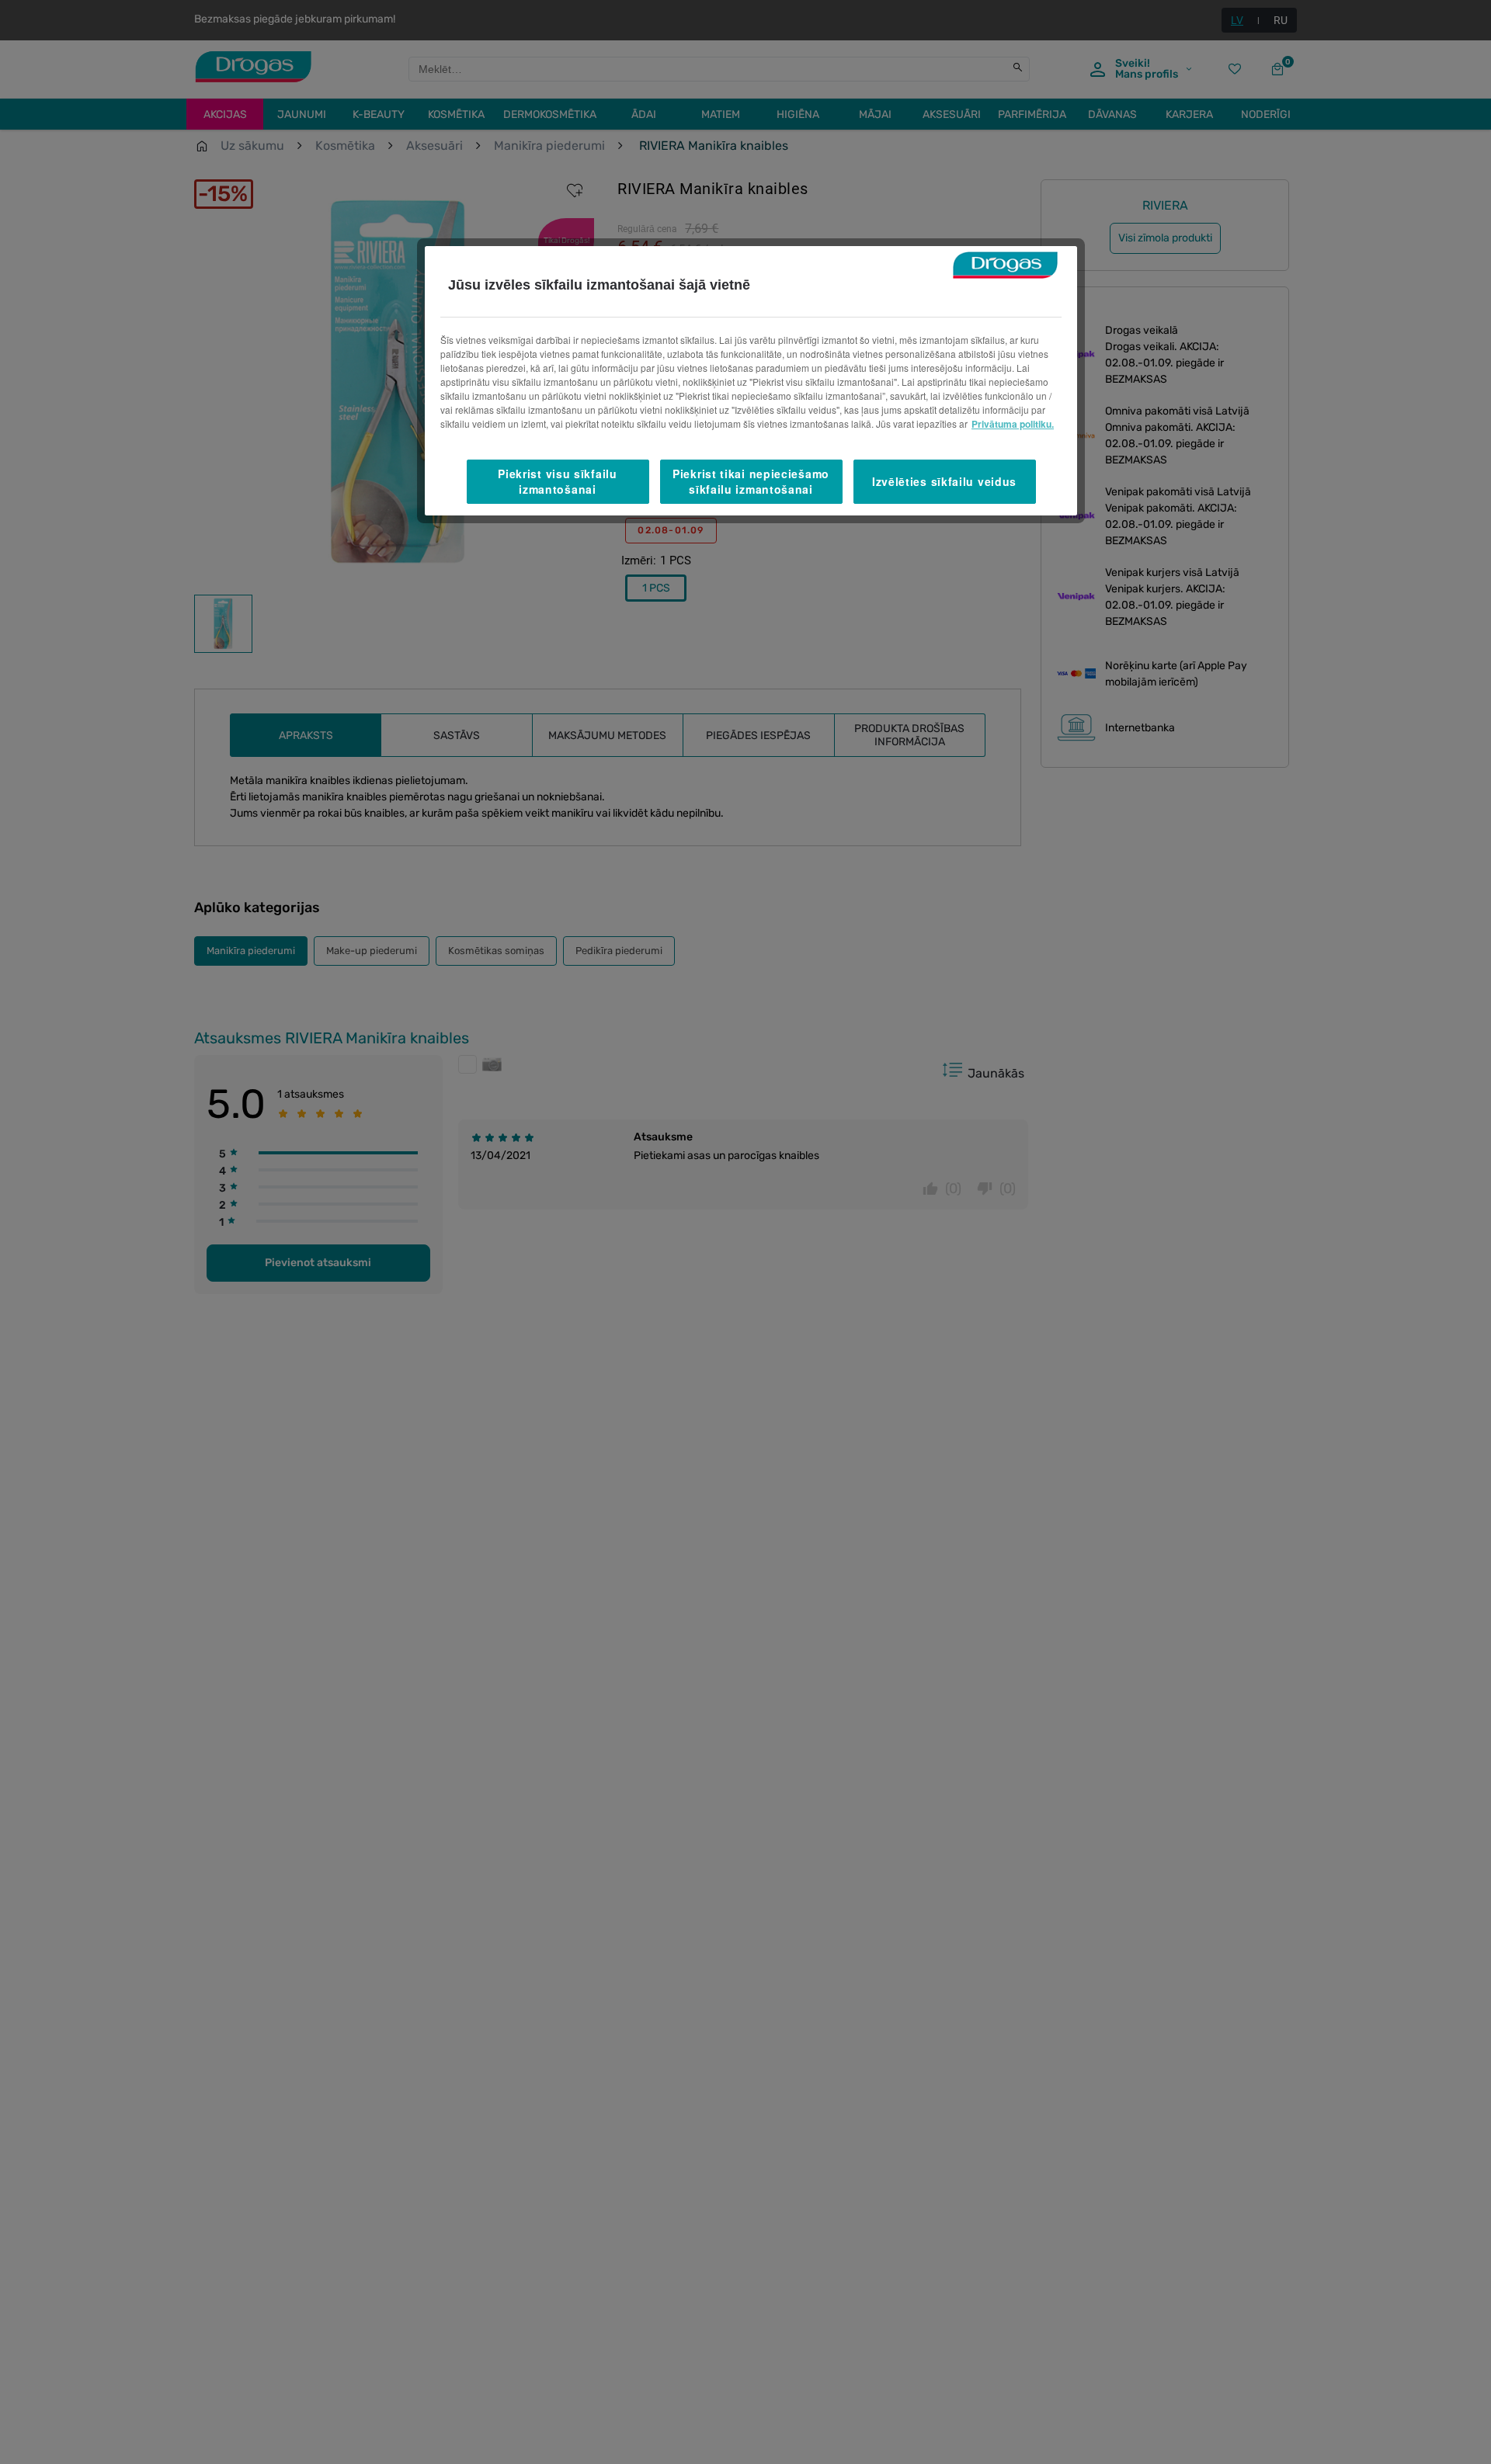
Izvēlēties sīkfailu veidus (944, 481)
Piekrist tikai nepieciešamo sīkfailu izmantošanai (751, 481)
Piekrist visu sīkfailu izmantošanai (557, 481)
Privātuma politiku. (1013, 424)
